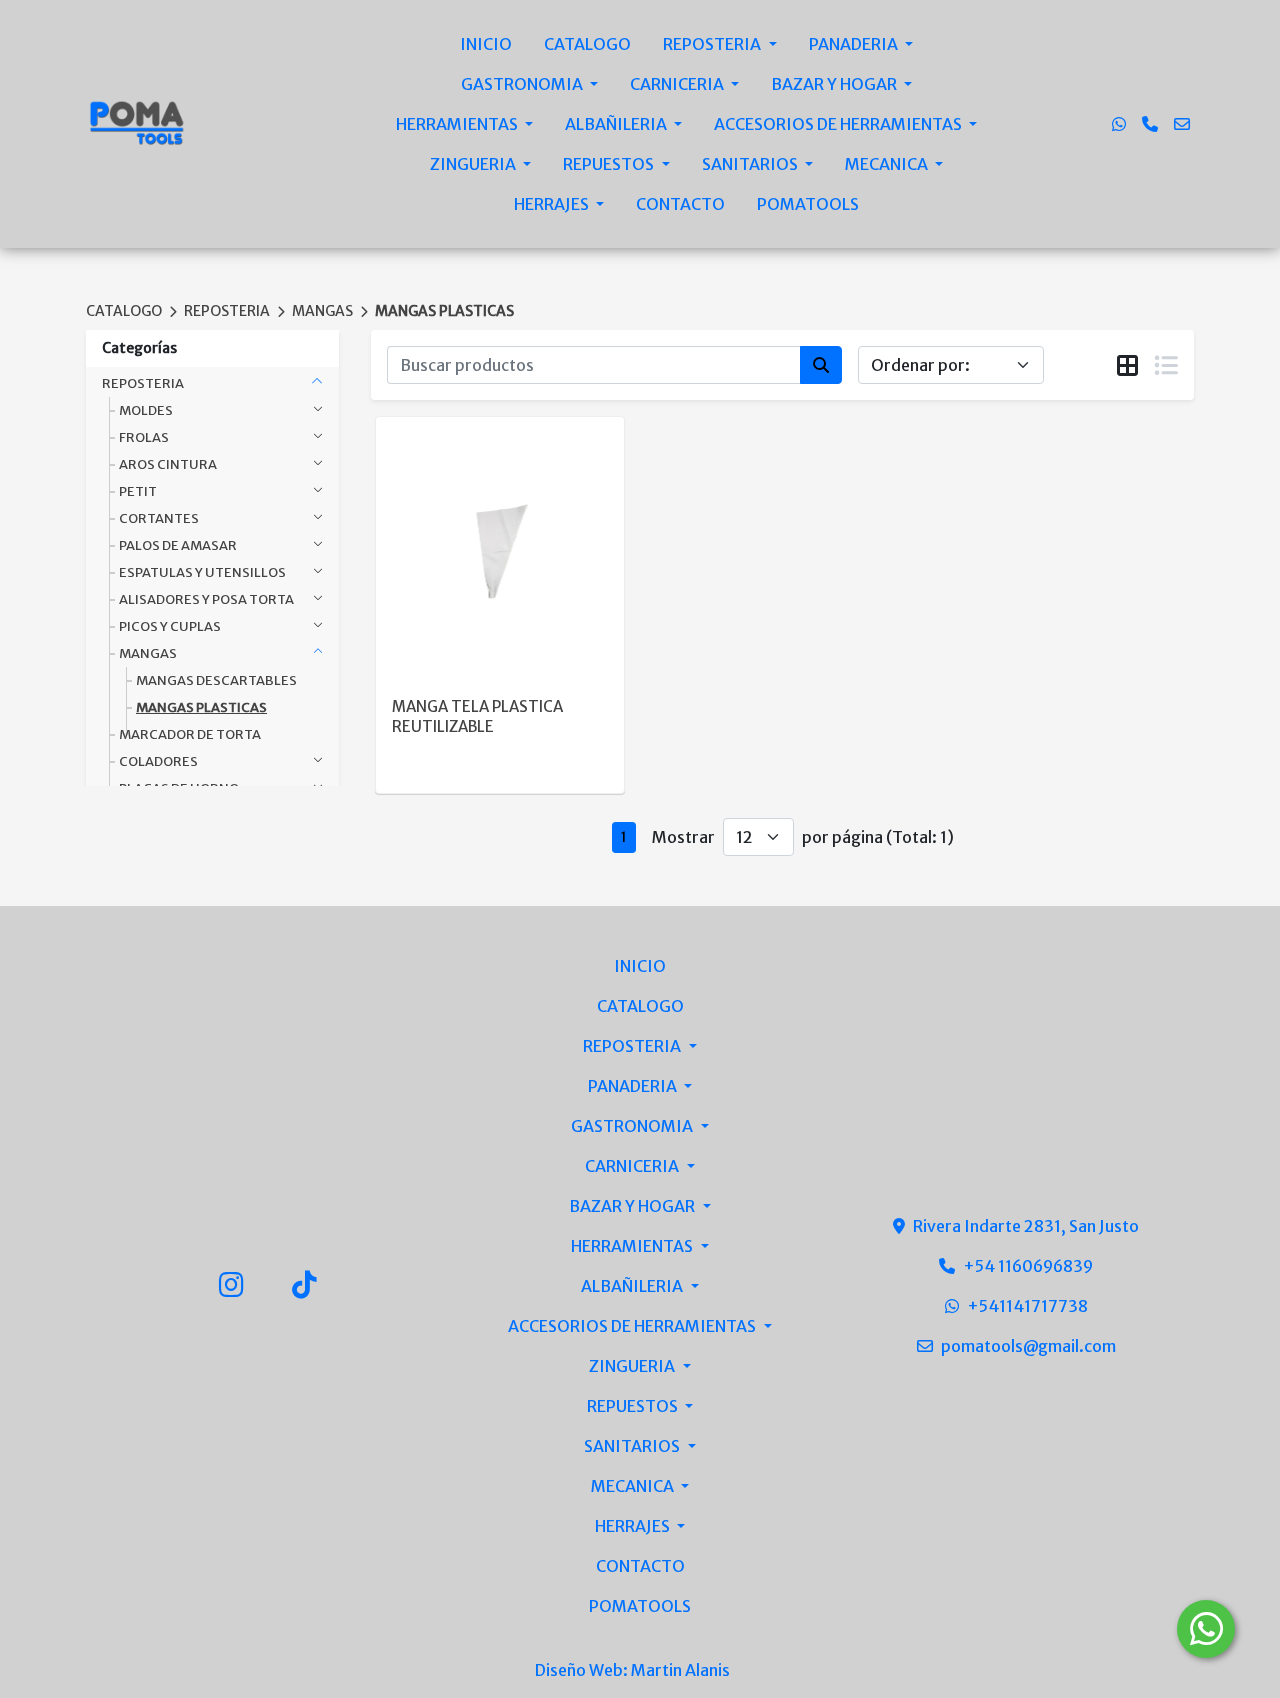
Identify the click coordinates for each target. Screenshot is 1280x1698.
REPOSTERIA (713, 44)
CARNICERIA (678, 84)
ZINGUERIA (474, 164)
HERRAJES (553, 204)
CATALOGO (587, 44)
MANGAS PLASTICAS (444, 311)
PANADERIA (855, 44)
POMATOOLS (808, 204)
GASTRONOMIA (523, 84)
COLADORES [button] (158, 761)
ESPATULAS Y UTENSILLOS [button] (202, 572)
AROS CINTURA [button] (168, 464)
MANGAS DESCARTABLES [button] (216, 680)
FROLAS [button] (144, 437)
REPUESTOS (610, 164)
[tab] (1127, 366)
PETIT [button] (138, 491)
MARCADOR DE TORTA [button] (190, 734)
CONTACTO (680, 204)
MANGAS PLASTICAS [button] (201, 707)
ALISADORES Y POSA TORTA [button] (206, 599)
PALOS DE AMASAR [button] (178, 545)
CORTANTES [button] (159, 518)
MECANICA (888, 164)
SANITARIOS (751, 164)
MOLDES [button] (146, 410)
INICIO (486, 44)
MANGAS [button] (148, 653)
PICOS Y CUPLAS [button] (170, 626)
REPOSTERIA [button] (143, 383)
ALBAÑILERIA (617, 124)
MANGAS (322, 311)
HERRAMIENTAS (458, 124)
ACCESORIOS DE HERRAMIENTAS (839, 124)
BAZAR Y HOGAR (835, 84)
